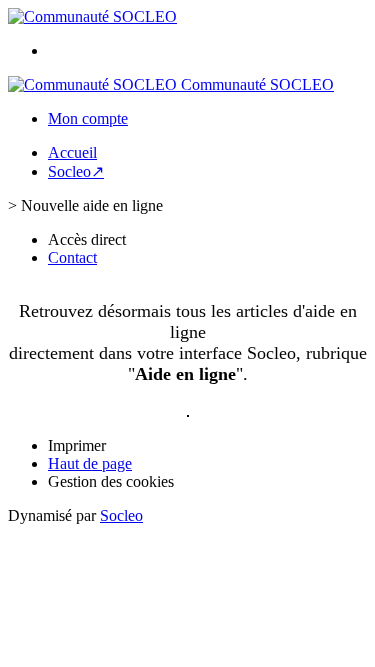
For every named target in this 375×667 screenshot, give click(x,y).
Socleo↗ (76, 171)
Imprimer (77, 445)
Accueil (72, 152)
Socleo (121, 515)
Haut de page (90, 463)
